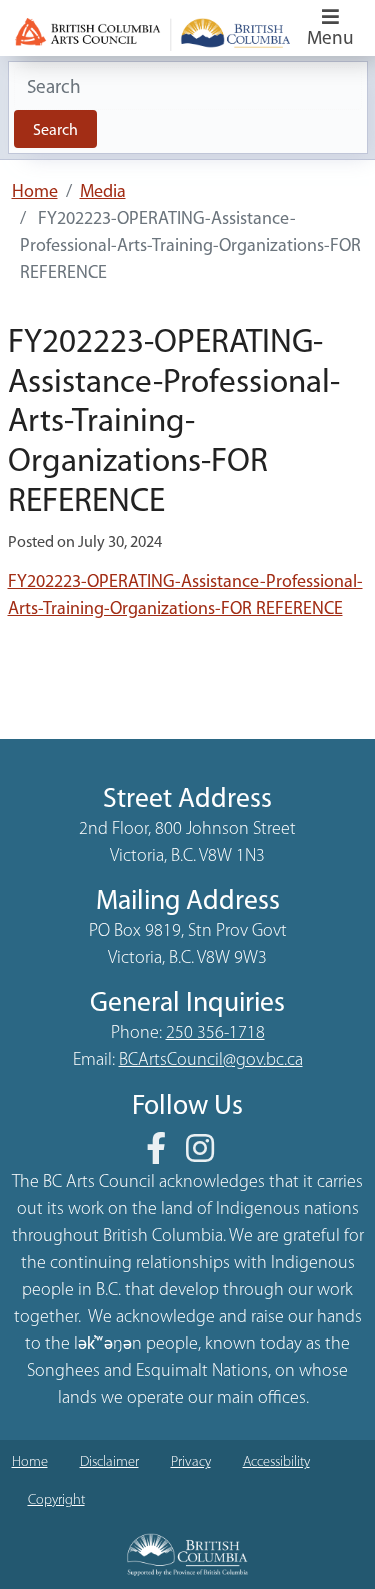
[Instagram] (208, 1156)
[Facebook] (164, 1156)
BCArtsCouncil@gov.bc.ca (211, 1061)
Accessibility (276, 1462)
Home (35, 193)
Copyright (56, 1500)
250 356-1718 (215, 1034)
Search (55, 131)
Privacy (191, 1462)
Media (103, 193)
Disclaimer (109, 1462)
